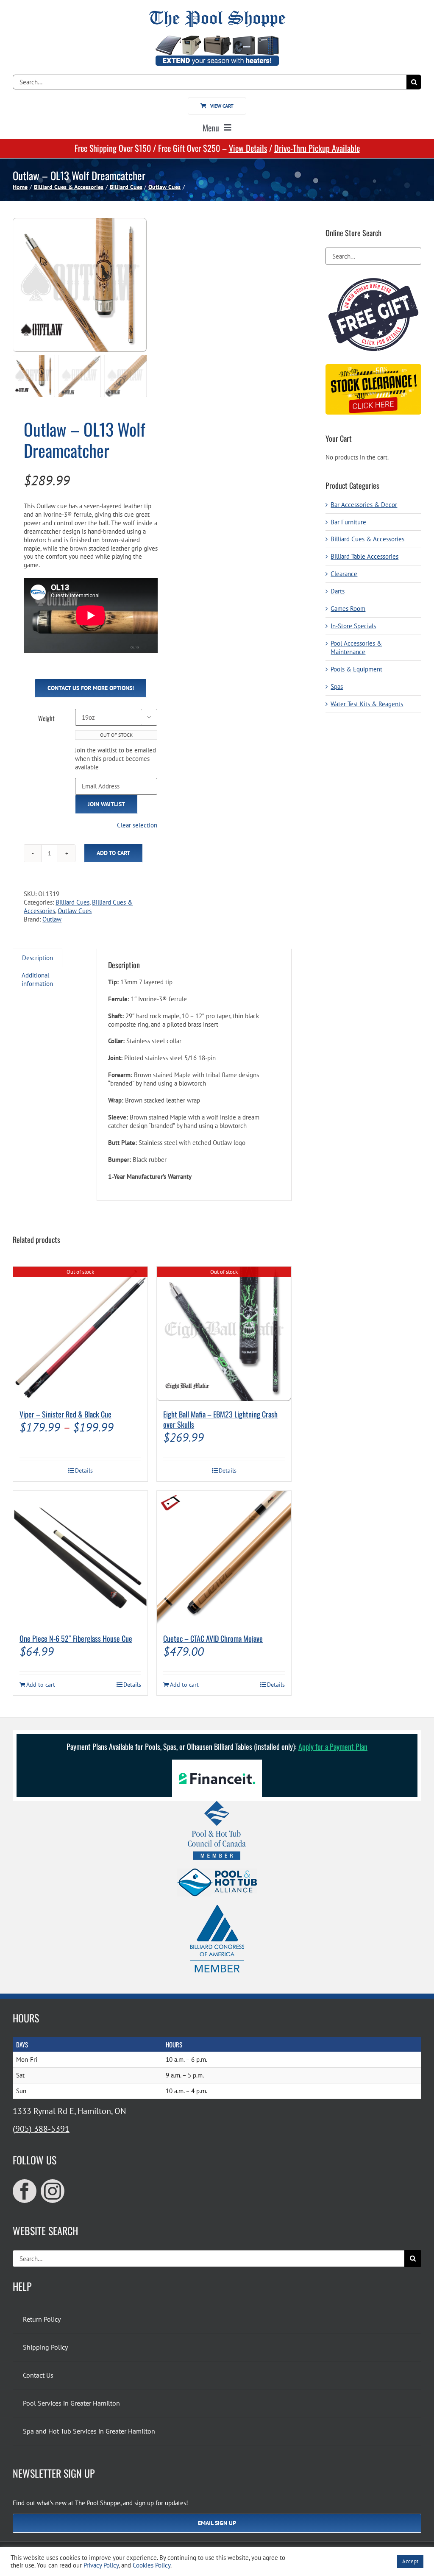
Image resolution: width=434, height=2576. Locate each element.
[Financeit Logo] (217, 1763)
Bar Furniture (348, 522)
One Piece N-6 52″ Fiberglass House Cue (76, 1638)
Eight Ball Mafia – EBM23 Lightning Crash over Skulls (220, 1419)
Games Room (348, 608)
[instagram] (53, 2191)
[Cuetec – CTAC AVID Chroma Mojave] (224, 1558)
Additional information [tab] (37, 979)
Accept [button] (410, 2561)
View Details (248, 148)
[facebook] (25, 2191)
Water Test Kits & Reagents (367, 704)
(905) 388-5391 (41, 2129)
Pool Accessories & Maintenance (356, 647)
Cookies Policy (152, 2565)
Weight (46, 718)
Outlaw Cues (75, 911)
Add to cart (113, 853)
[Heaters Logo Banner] (217, 39)
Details (84, 1470)
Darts (338, 591)
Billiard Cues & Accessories (367, 539)
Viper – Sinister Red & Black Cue (65, 1414)
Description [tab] (38, 958)
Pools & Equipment (356, 669)
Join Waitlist (106, 804)
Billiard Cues (72, 902)
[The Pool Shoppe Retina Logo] (217, 14)
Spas (337, 686)
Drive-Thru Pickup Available (317, 148)
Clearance (344, 574)
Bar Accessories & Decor (364, 505)
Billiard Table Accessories (364, 556)
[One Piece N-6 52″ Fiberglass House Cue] (80, 1558)
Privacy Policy (101, 2565)
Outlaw (52, 919)
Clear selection (137, 825)
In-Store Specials (353, 626)
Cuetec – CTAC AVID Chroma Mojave (213, 1638)
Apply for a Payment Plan (333, 1746)
